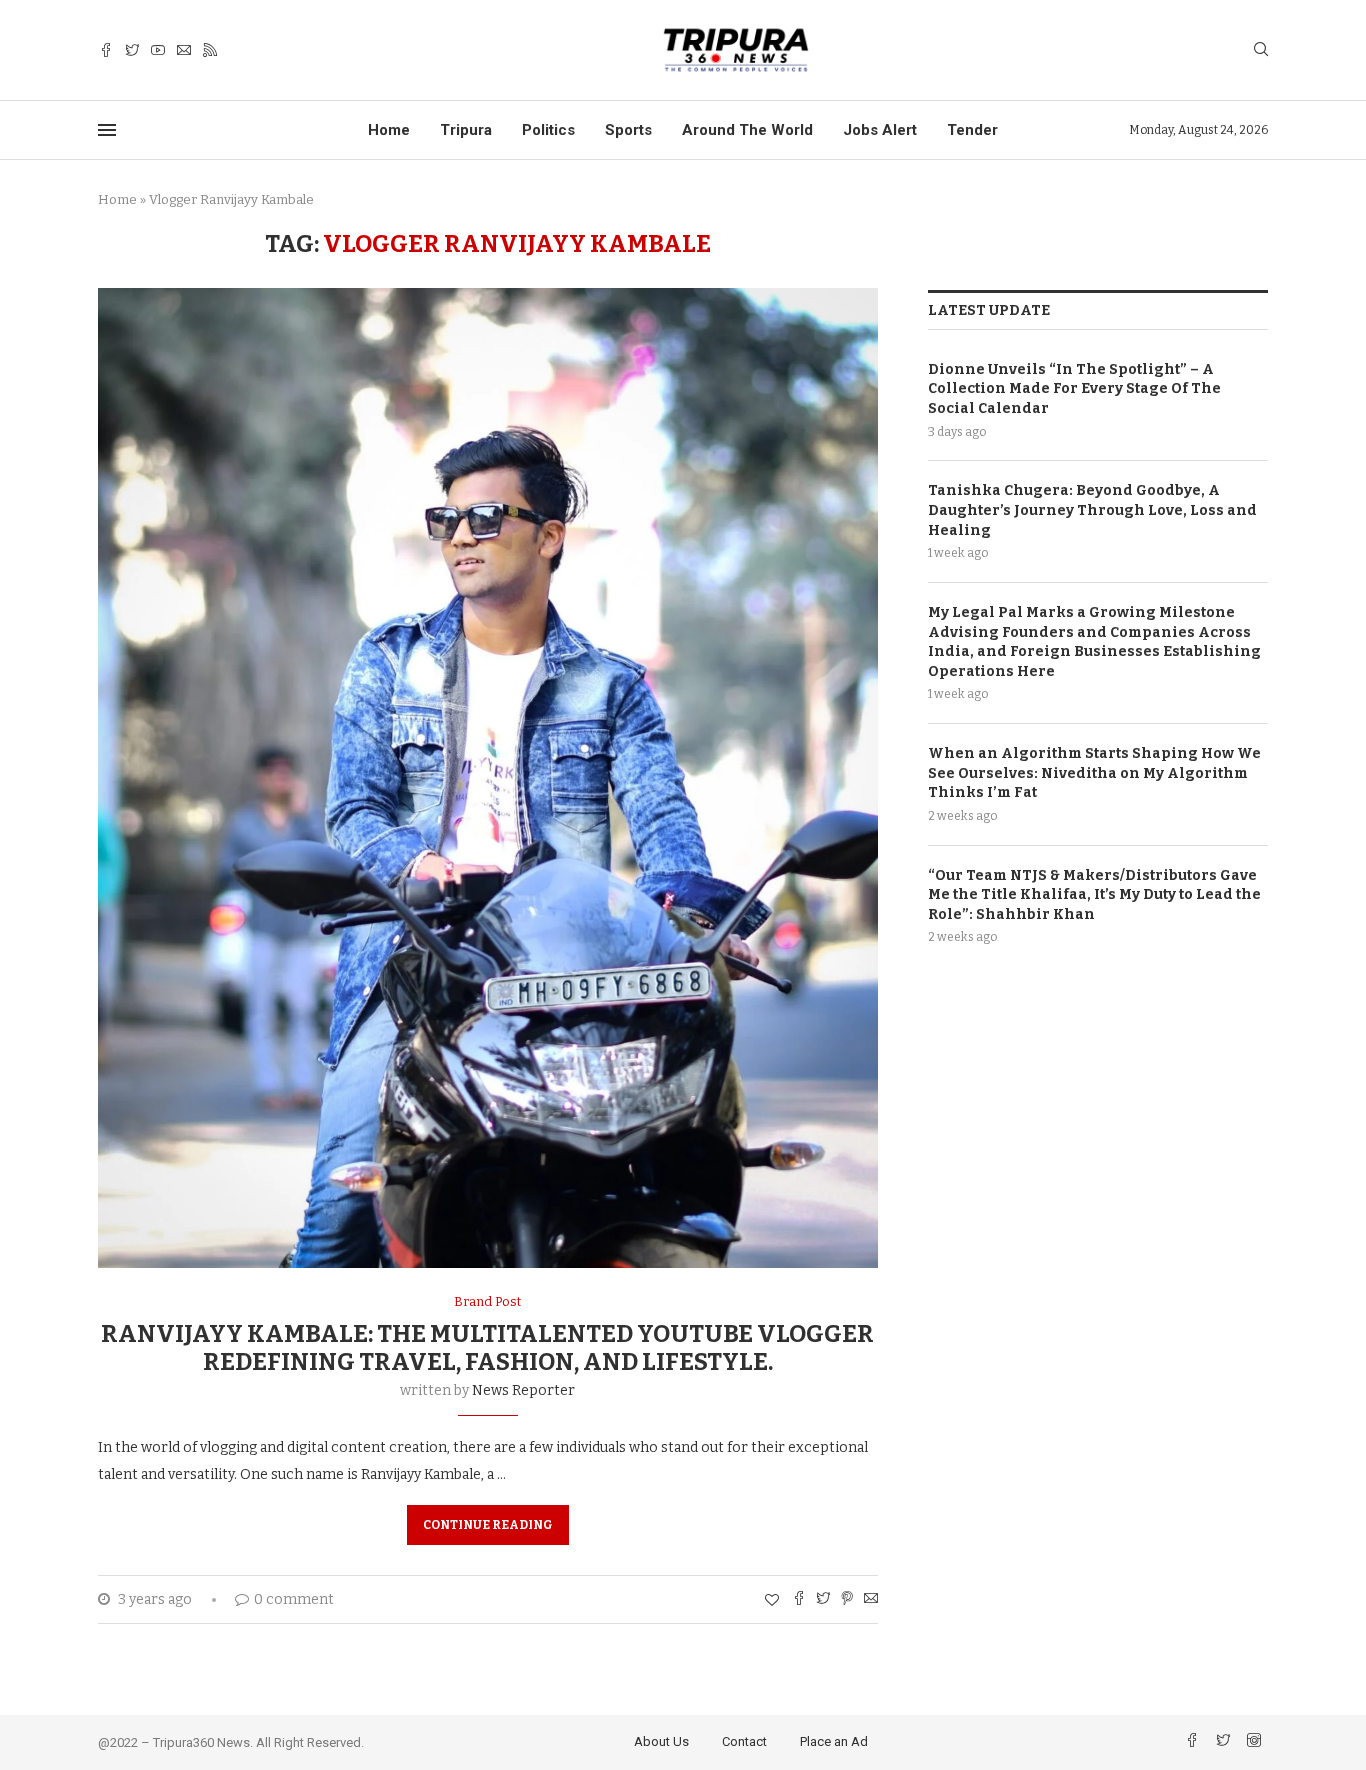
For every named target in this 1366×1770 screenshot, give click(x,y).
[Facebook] (106, 50)
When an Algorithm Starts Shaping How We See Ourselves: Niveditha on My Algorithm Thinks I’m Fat (1094, 773)
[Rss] (210, 50)
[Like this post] (772, 1600)
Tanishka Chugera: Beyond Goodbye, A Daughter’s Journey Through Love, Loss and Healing (1092, 510)
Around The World (747, 130)
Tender (972, 130)
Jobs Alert (880, 130)
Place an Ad (834, 1741)
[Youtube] (158, 50)
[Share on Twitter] (823, 1600)
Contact (744, 1741)
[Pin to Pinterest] (847, 1600)
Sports (628, 130)
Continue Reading (488, 1525)
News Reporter (523, 1390)
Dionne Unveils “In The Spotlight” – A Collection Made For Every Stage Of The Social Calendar (1074, 389)
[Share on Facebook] (799, 1600)
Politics (548, 130)
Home (389, 130)
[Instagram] (1254, 1742)
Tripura (466, 130)
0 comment (294, 1599)
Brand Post (487, 1301)
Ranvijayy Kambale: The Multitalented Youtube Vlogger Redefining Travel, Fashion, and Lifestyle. (487, 1348)
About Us (661, 1741)
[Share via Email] (871, 1600)
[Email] (184, 50)
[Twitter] (132, 50)
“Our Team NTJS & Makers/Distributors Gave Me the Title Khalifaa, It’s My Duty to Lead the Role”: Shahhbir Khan (1094, 895)
